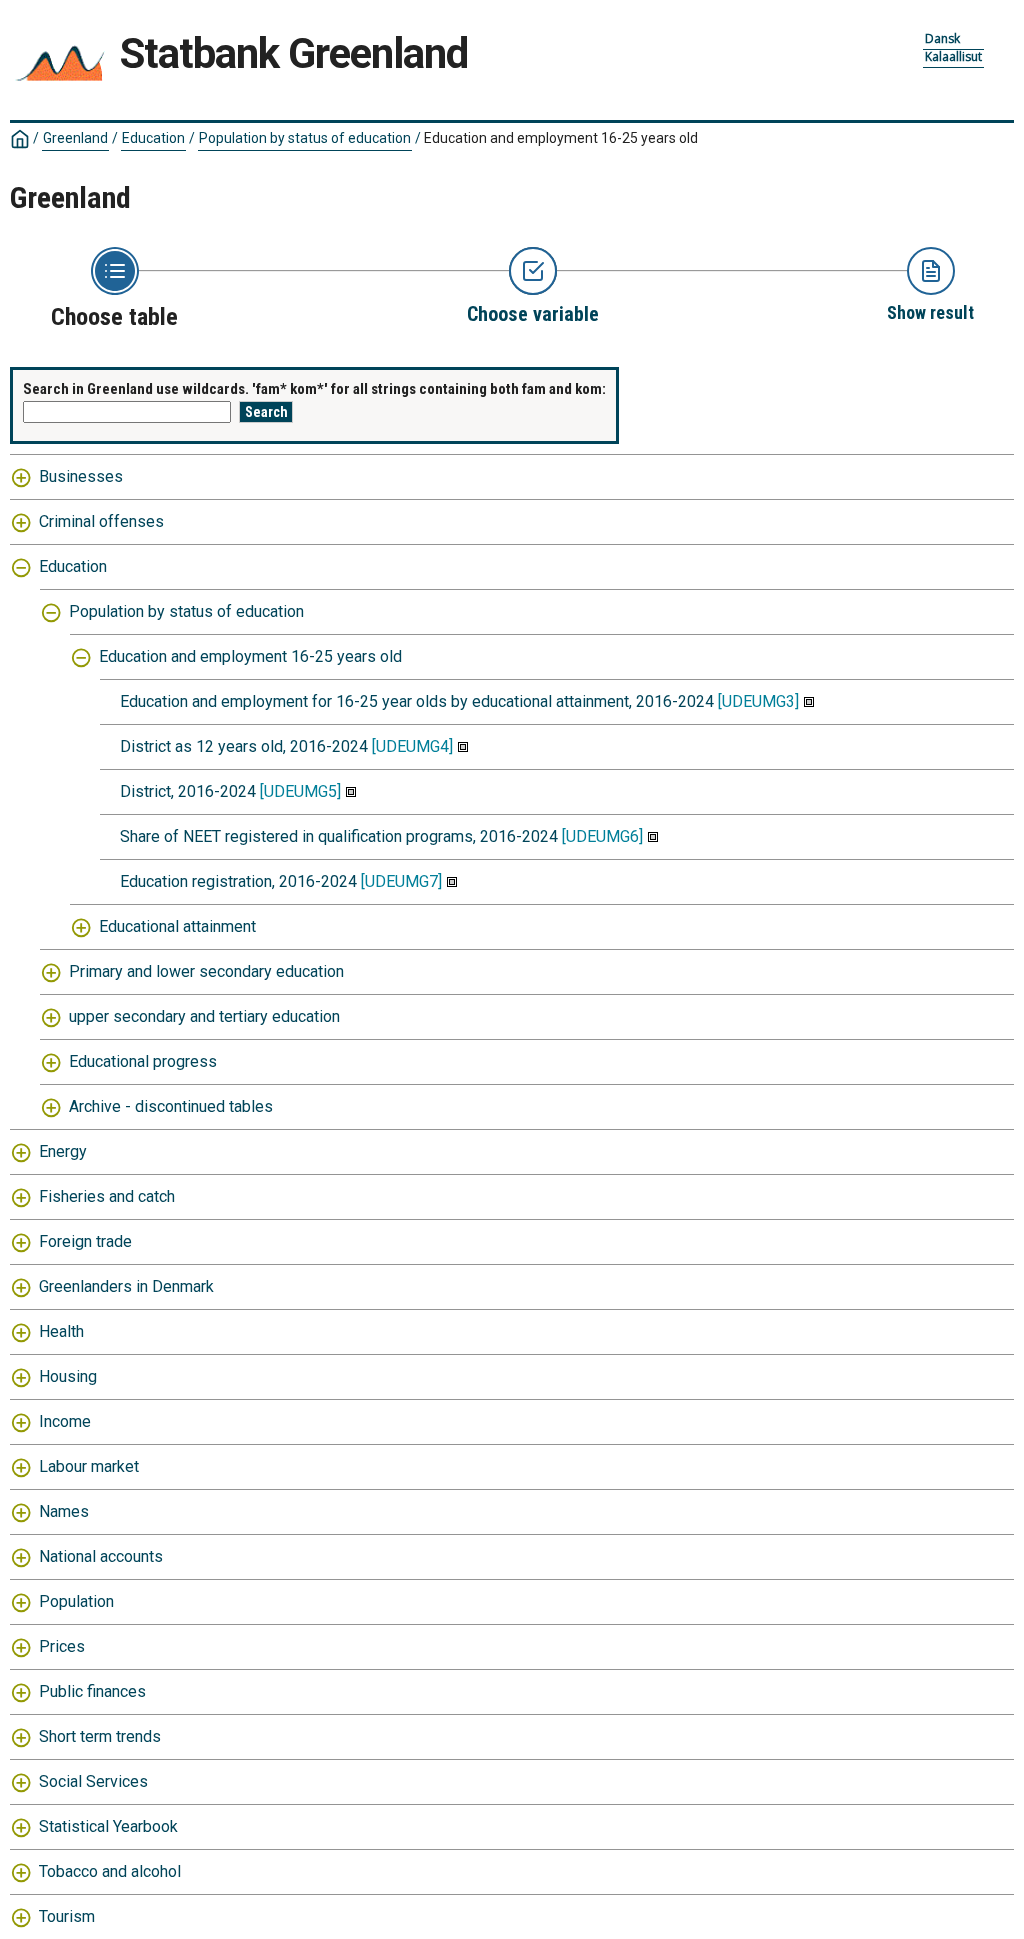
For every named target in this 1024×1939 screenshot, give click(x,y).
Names (64, 1511)
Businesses (81, 476)
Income (65, 1421)
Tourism (67, 1916)
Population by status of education (305, 138)
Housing (68, 1376)
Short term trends (100, 1736)
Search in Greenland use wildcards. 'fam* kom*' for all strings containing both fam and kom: (314, 389)
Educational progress (143, 1061)
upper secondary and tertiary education (204, 1016)
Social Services (93, 1781)
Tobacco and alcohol (110, 1871)
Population (76, 1601)
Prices (62, 1646)
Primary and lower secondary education (206, 971)
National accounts (101, 1556)
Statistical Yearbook (108, 1826)
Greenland (75, 138)
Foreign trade (85, 1241)
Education (153, 138)
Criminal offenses (101, 521)
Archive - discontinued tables (171, 1106)
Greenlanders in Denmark (126, 1286)
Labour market (89, 1466)
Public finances (92, 1691)
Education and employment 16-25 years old (250, 656)
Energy (63, 1151)
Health (61, 1331)
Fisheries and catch (107, 1196)
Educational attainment (177, 926)
